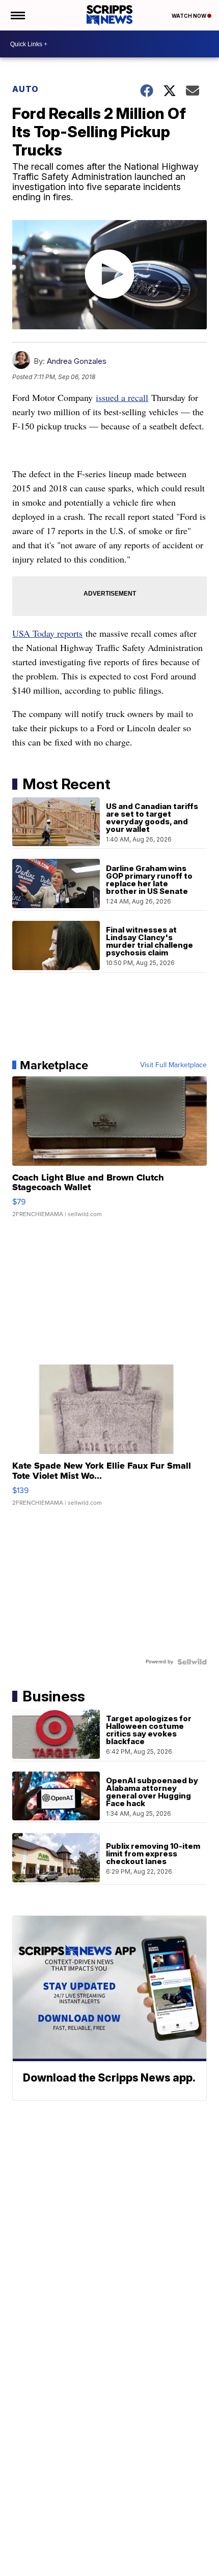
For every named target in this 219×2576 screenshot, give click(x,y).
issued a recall (122, 397)
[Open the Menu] (17, 15)
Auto (25, 89)
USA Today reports (47, 633)
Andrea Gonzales (77, 361)
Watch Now (189, 16)
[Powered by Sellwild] (192, 1662)
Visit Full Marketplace (173, 1065)
